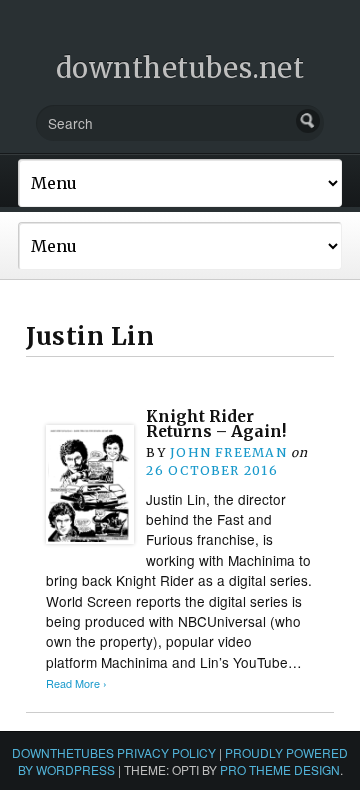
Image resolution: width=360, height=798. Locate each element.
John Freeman (228, 452)
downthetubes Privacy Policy (114, 752)
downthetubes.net (180, 68)
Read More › (76, 683)
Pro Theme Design (280, 769)
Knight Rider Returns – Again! (216, 424)
